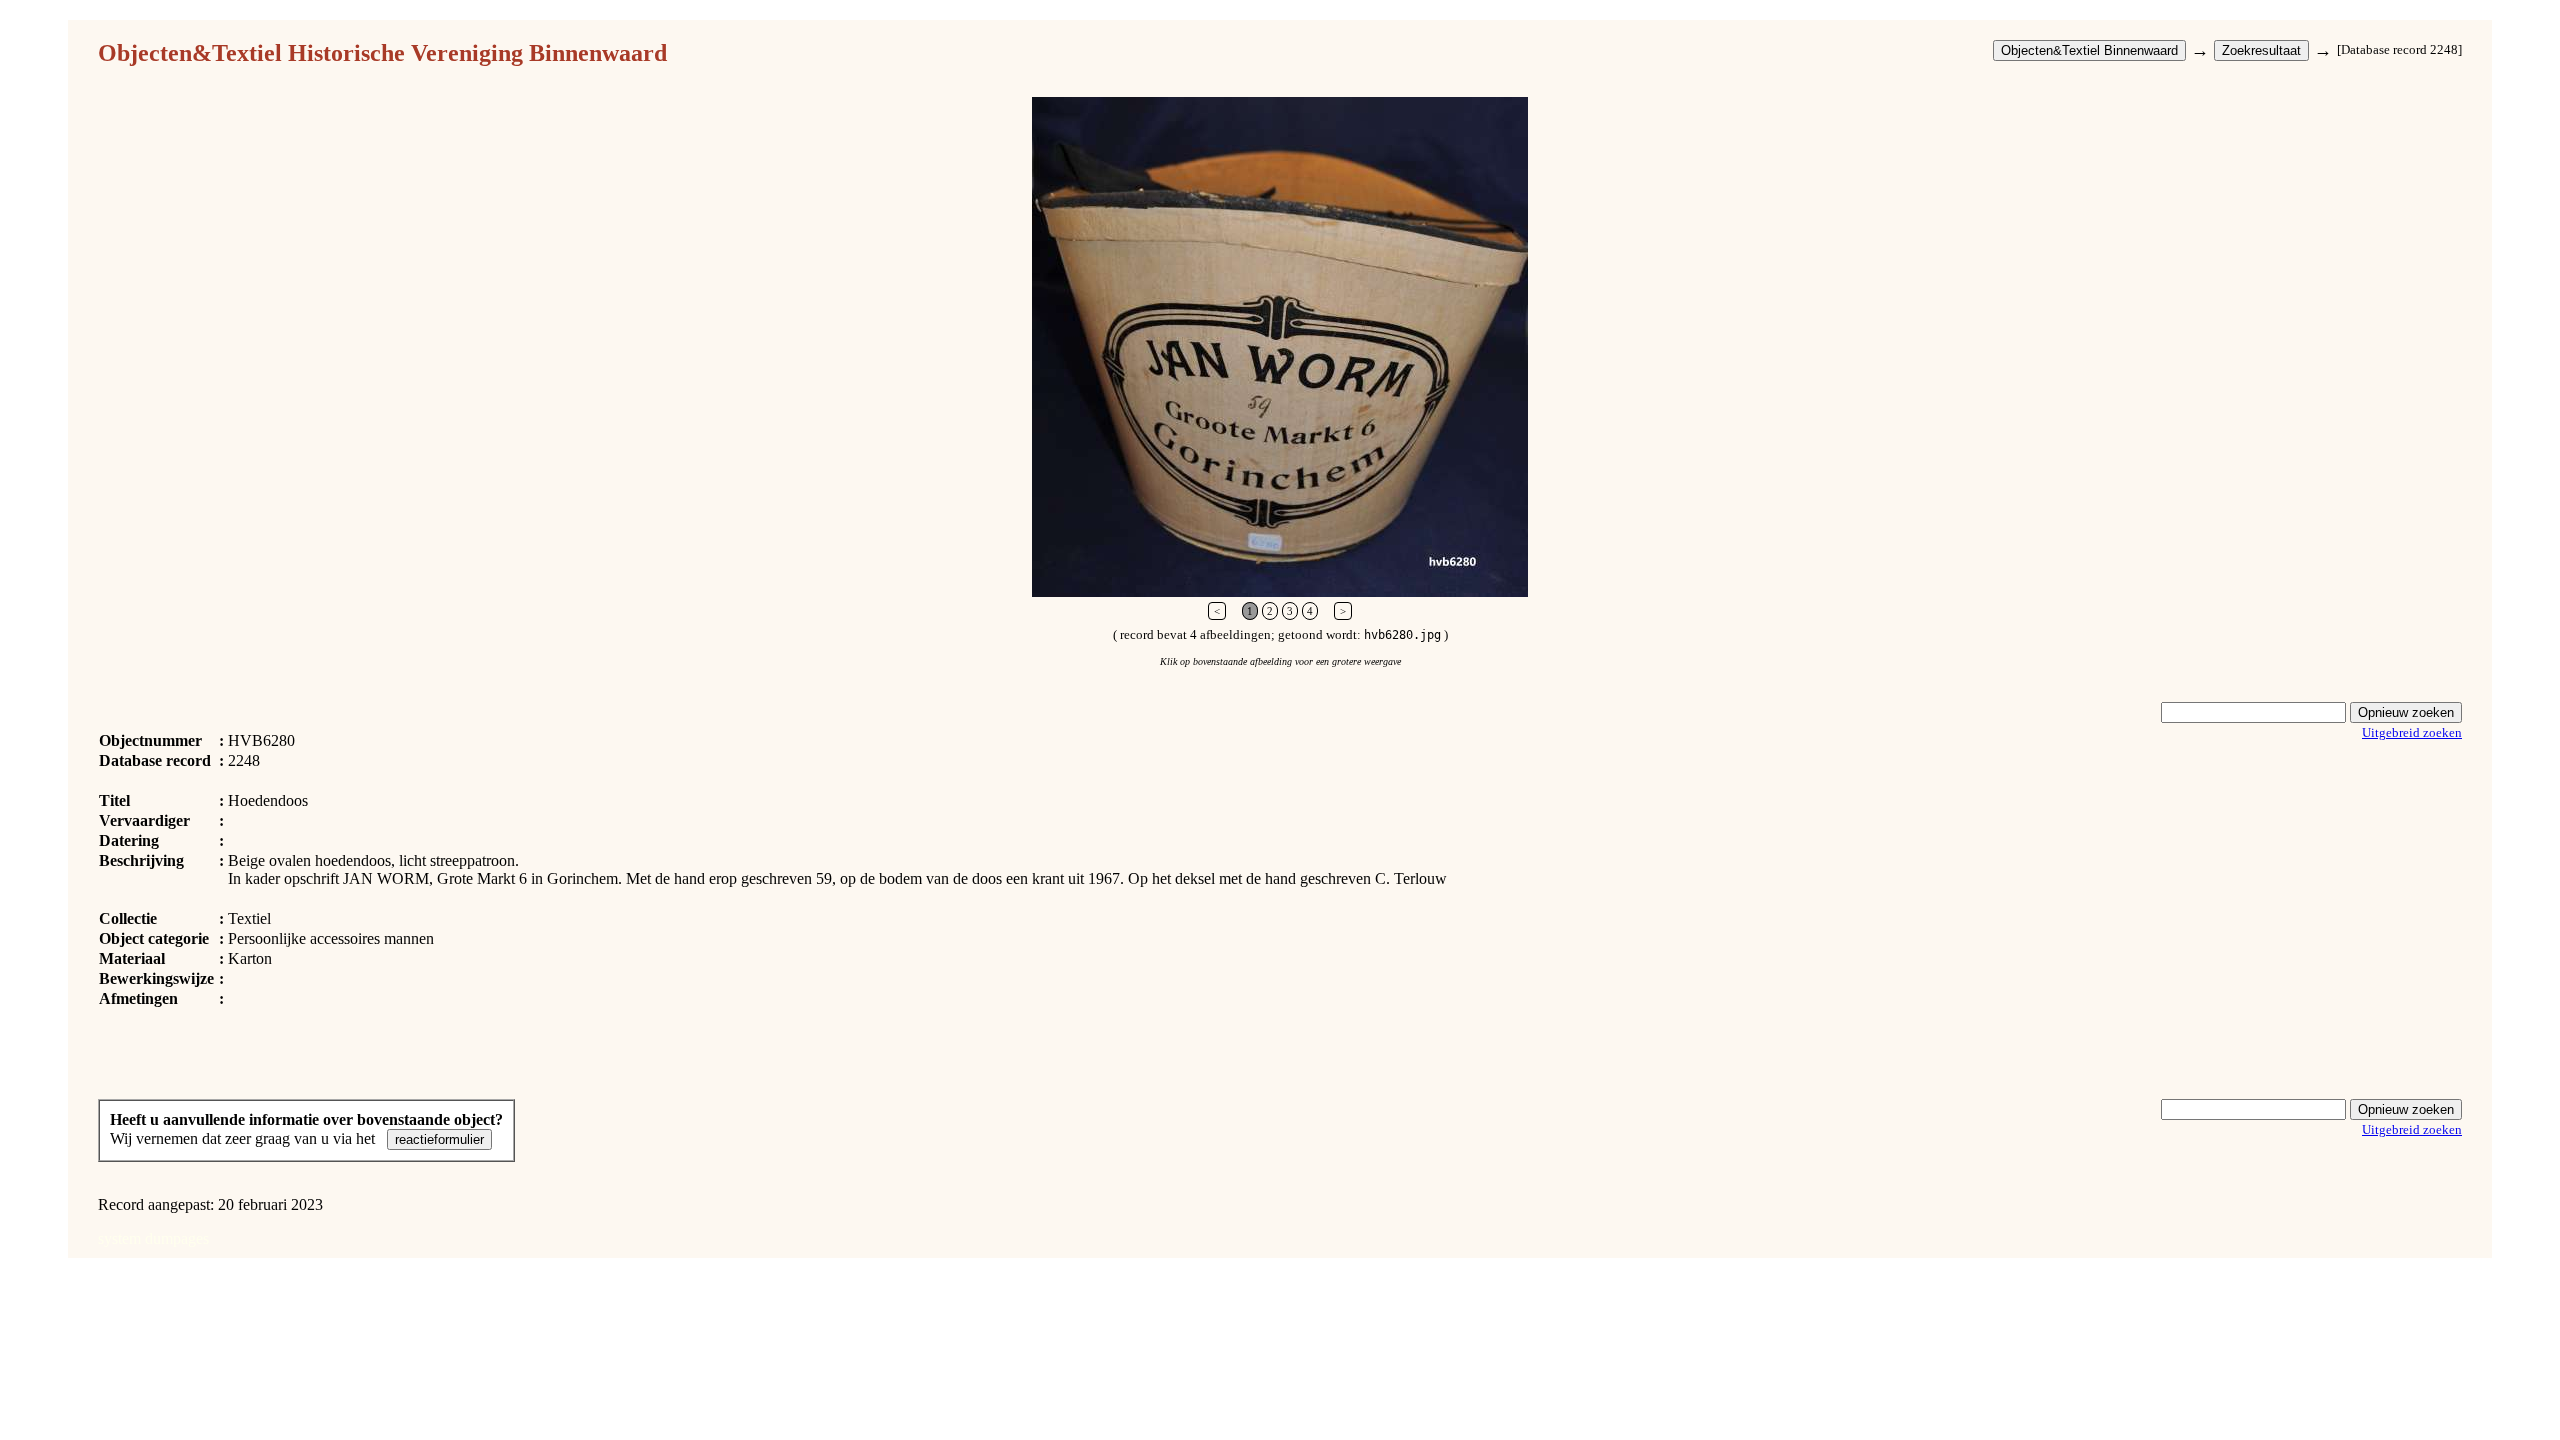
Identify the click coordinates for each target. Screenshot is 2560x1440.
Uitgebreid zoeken (2412, 732)
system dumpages (153, 1238)
